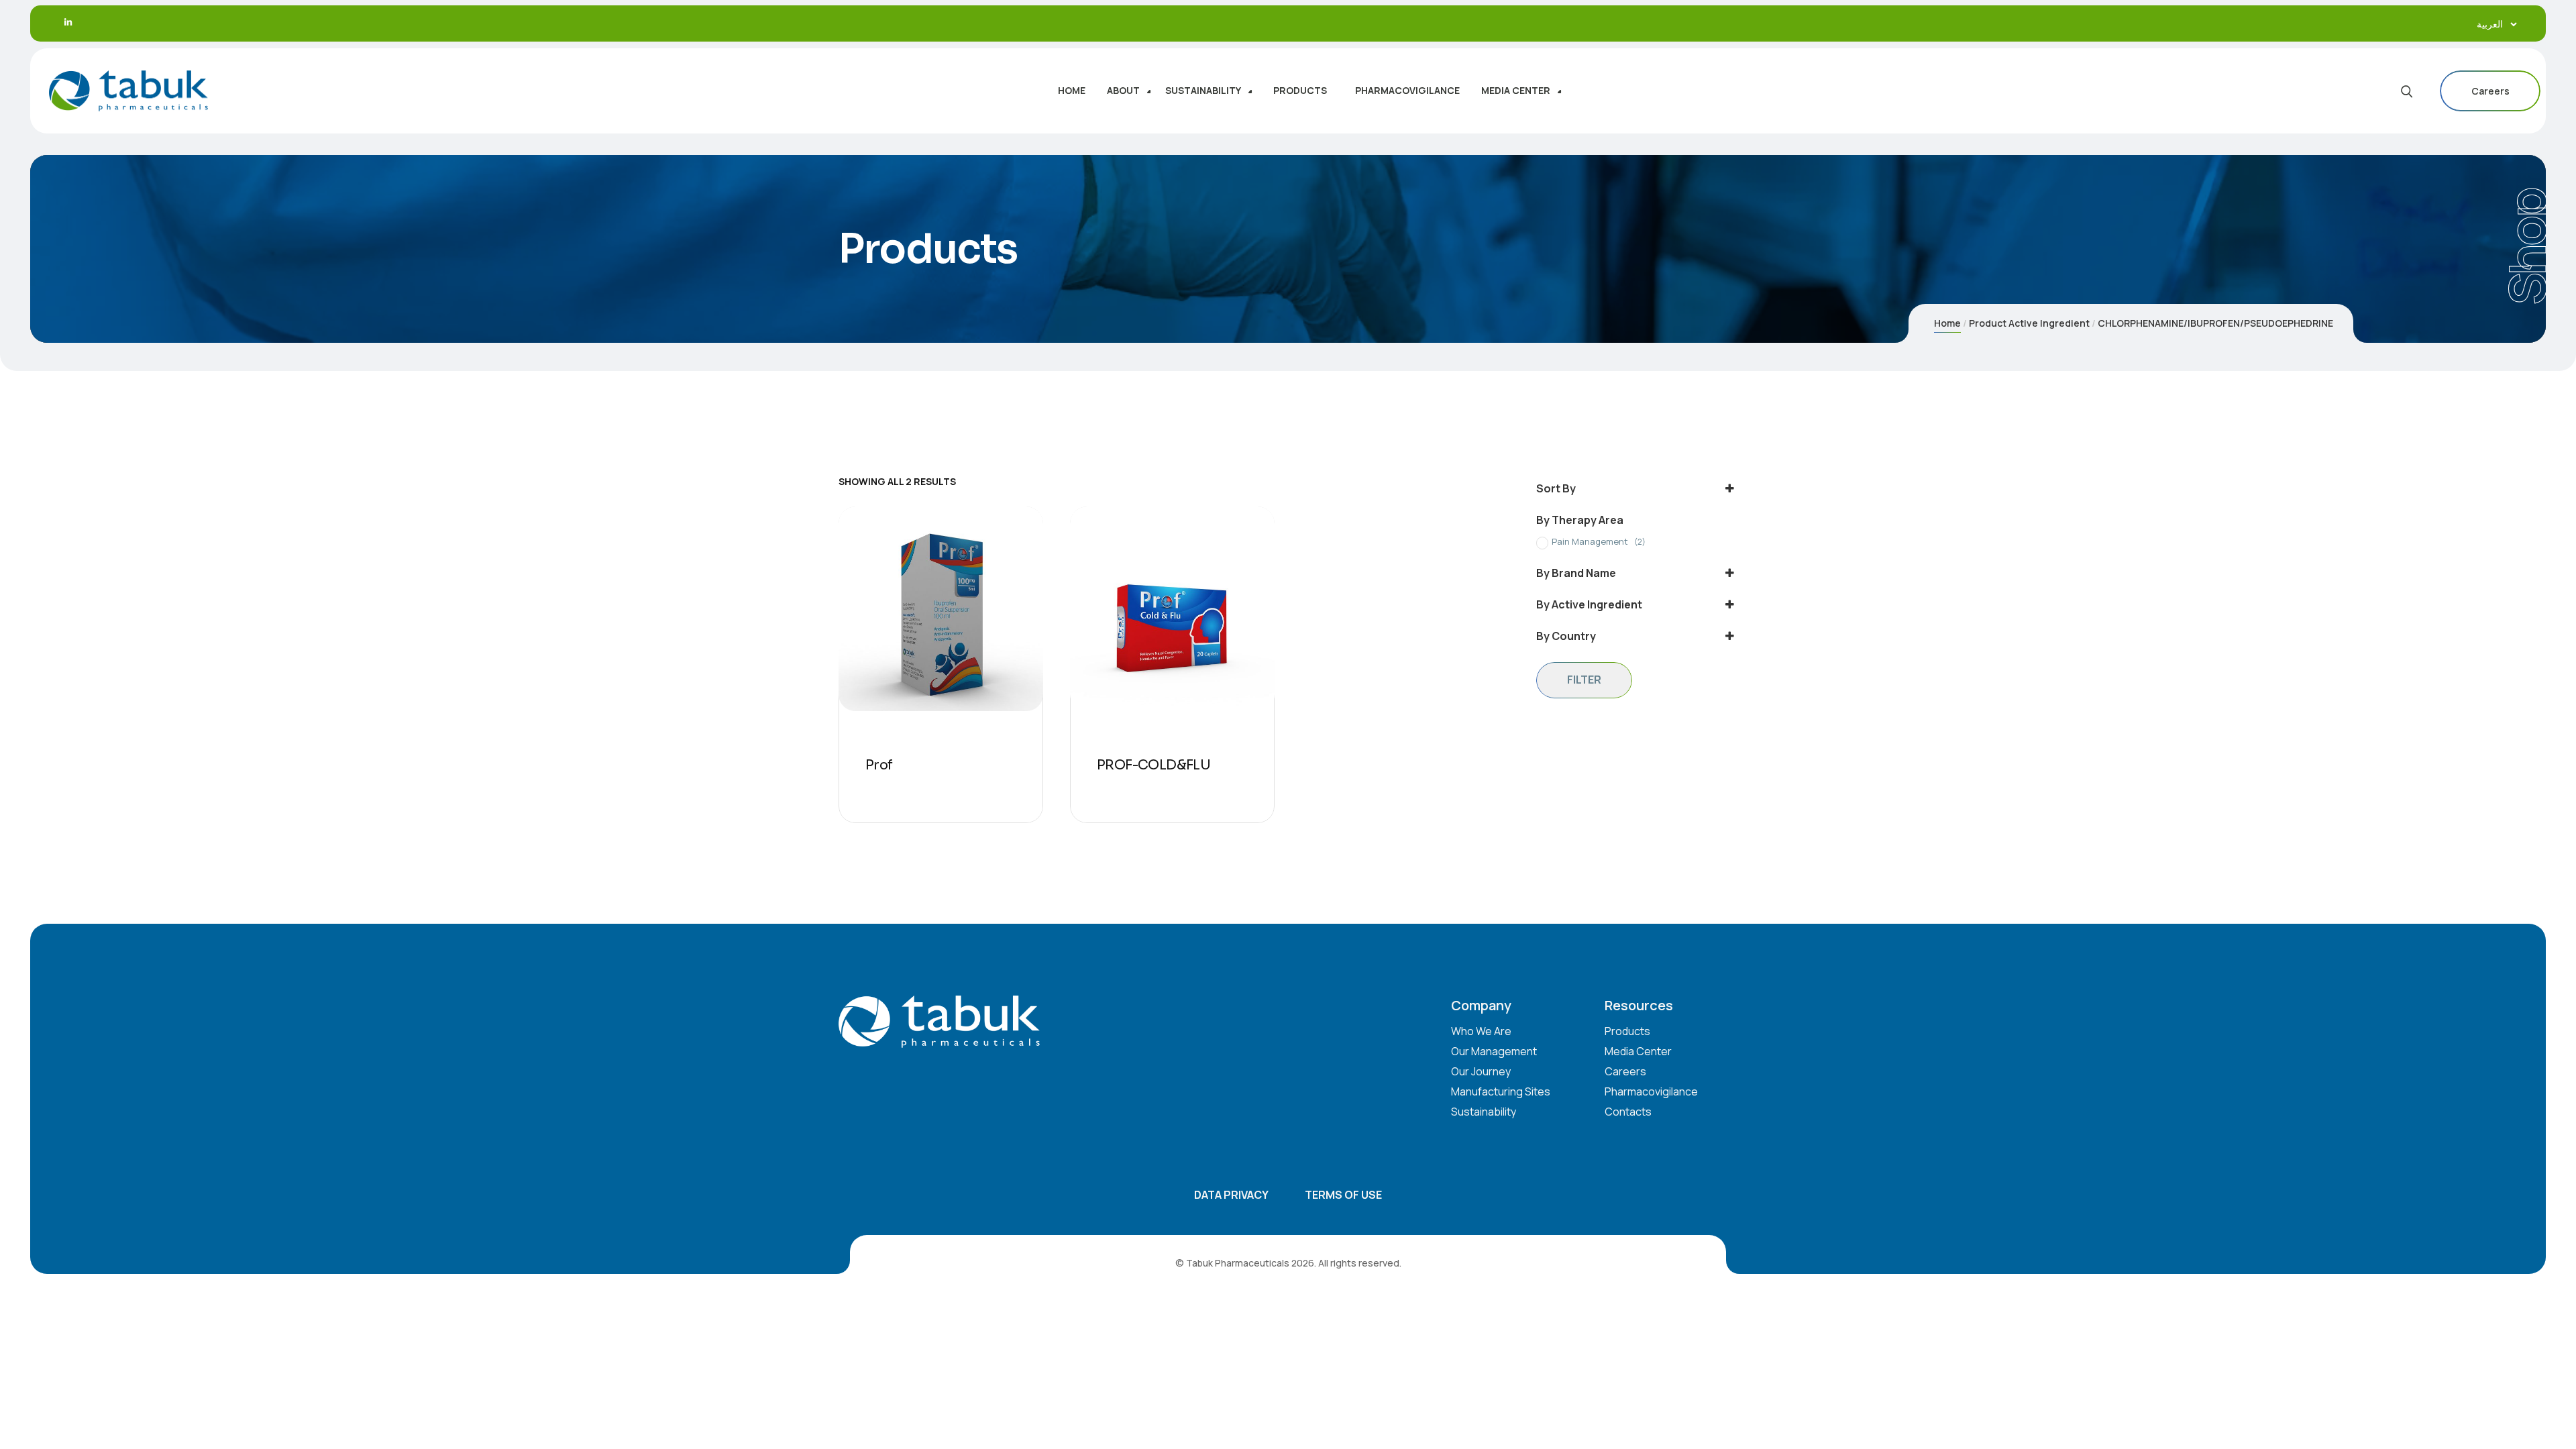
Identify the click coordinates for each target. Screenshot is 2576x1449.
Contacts (1628, 1112)
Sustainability (1484, 1112)
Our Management (1494, 1051)
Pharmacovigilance (1651, 1091)
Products (1627, 1031)
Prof (879, 765)
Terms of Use (1343, 1195)
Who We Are (1481, 1031)
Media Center (1638, 1051)
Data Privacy (1231, 1195)
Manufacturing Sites (1501, 1091)
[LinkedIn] (68, 22)
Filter (1584, 680)
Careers (2490, 91)
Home (1947, 323)
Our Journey (1481, 1071)
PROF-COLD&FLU (1153, 765)
